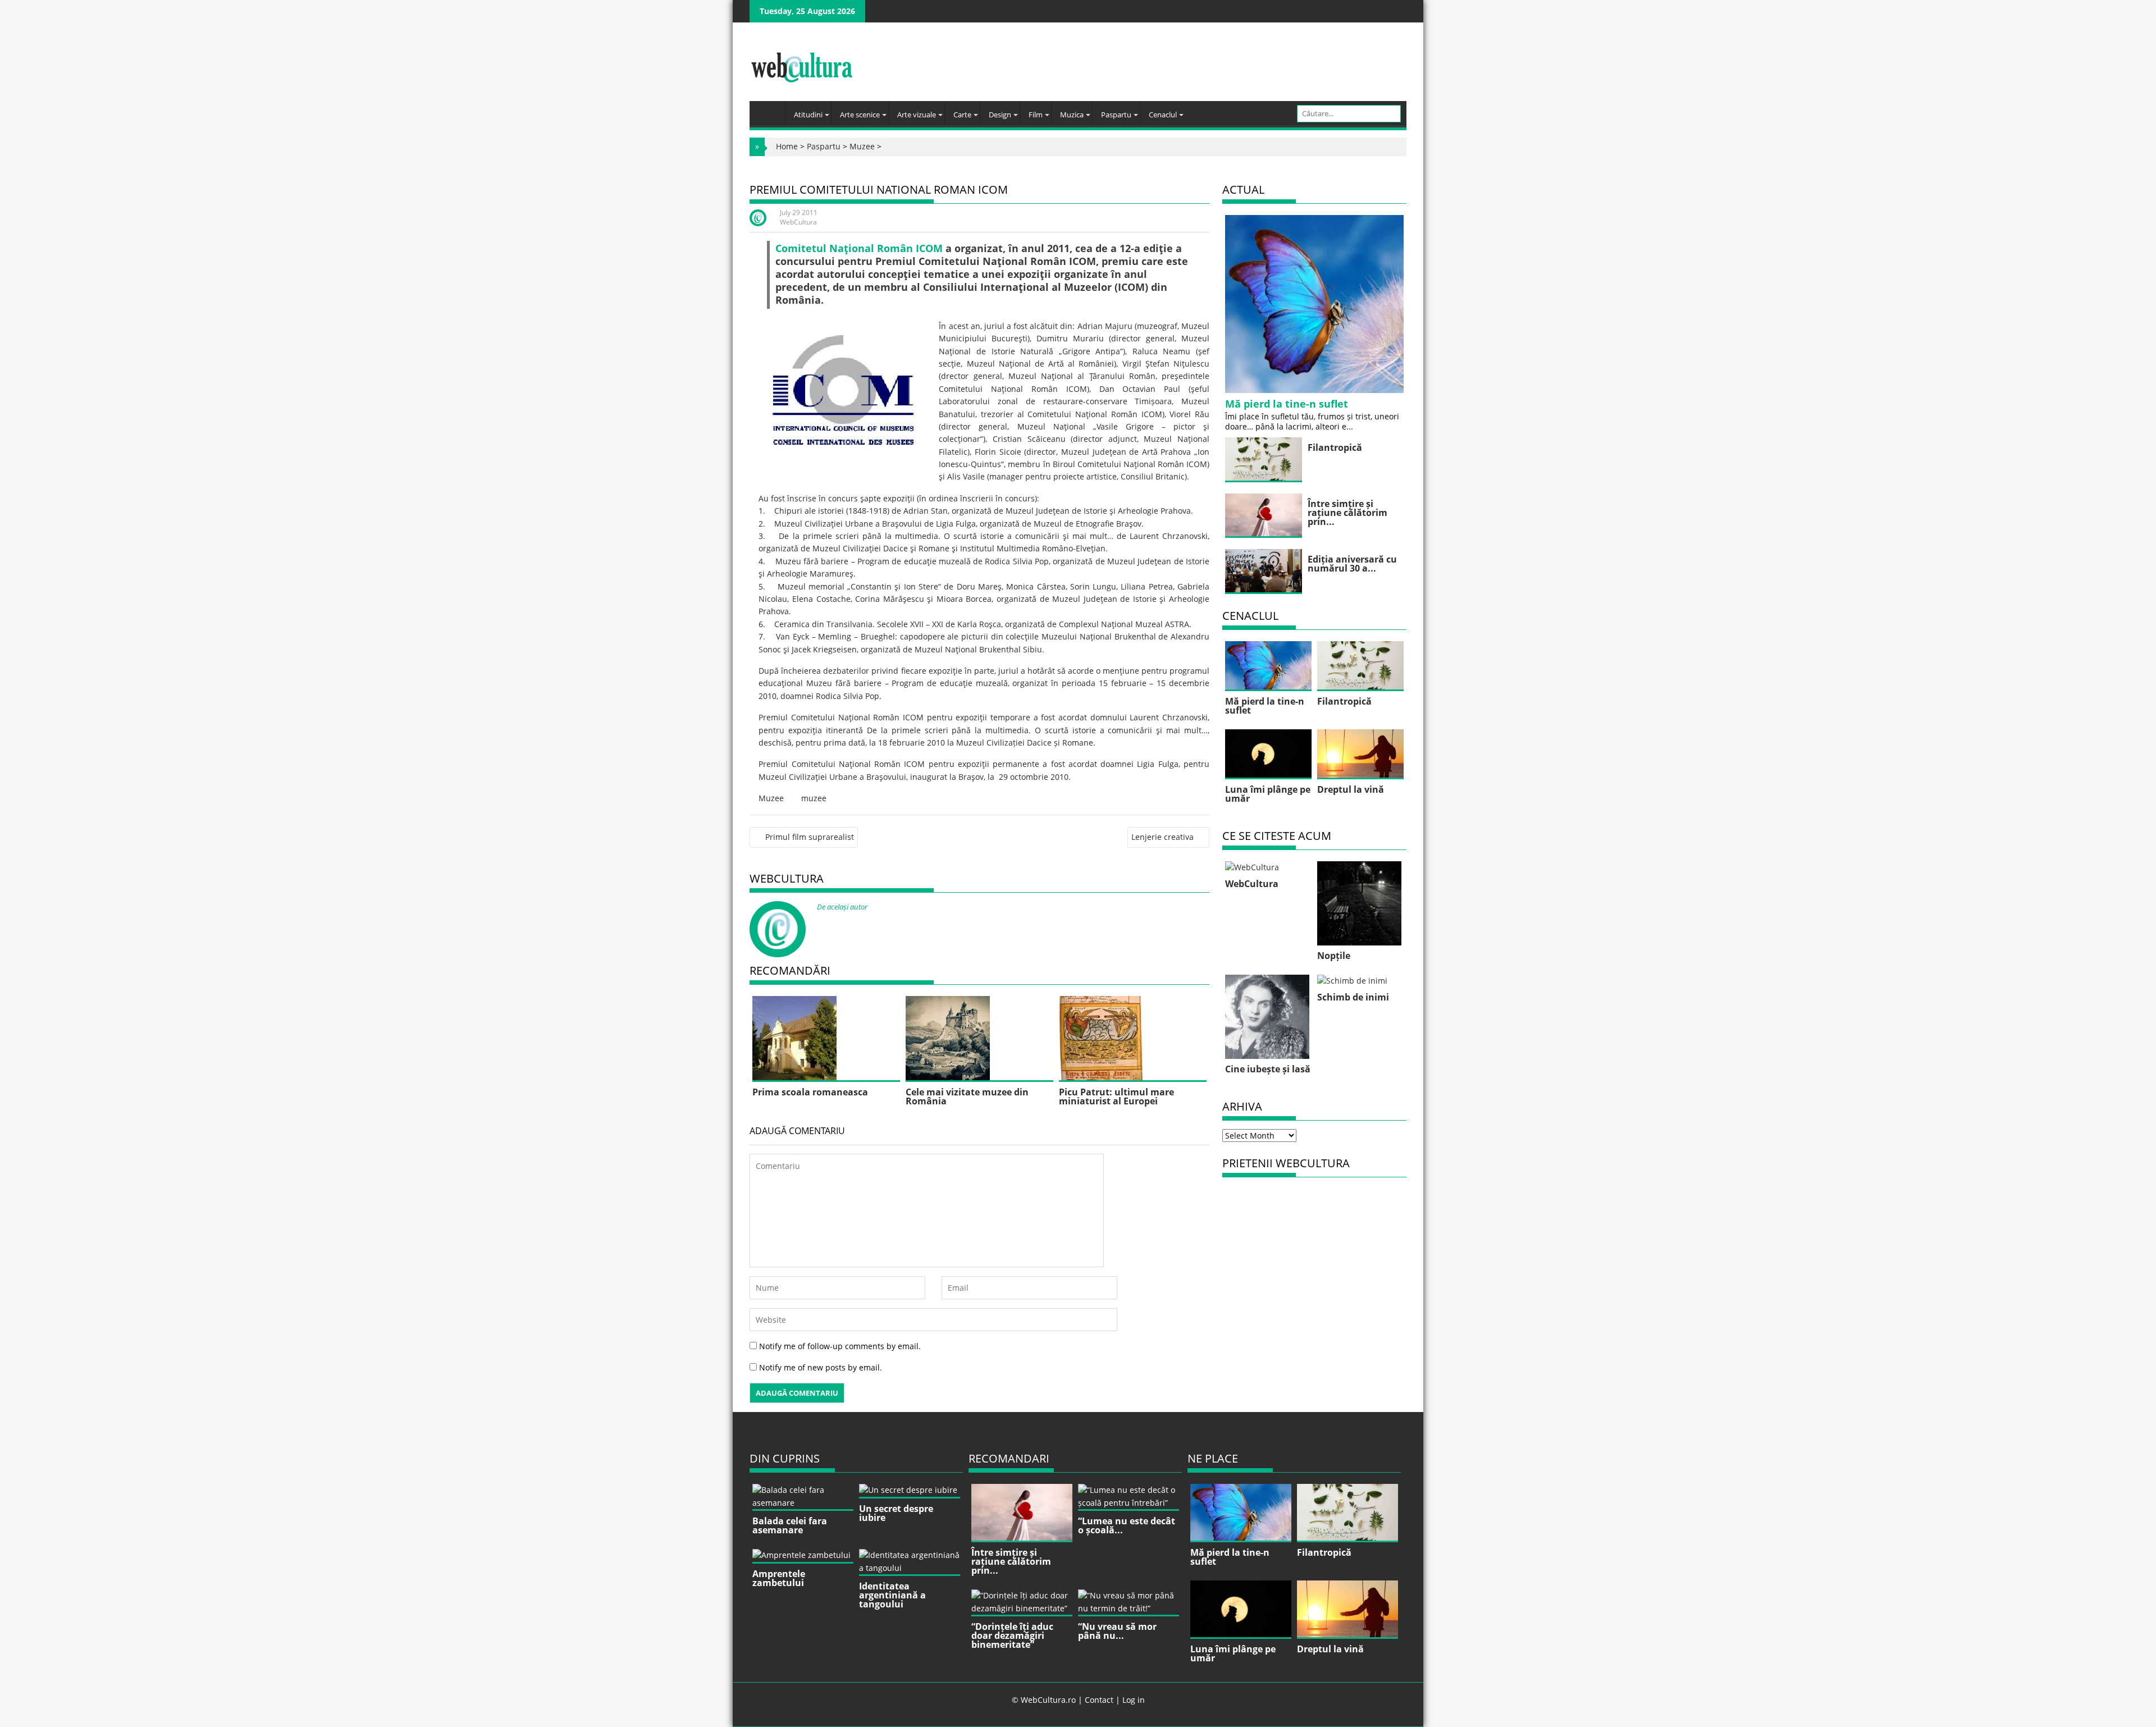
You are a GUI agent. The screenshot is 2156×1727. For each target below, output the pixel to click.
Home (787, 146)
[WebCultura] (770, 109)
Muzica (1072, 115)
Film (1036, 115)
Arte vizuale (917, 115)
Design (1000, 115)
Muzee (862, 146)
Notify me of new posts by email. (821, 1367)
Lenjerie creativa (1162, 837)
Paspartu (1116, 115)
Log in (1134, 1700)
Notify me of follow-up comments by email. (840, 1346)
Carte (962, 115)
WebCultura (798, 222)
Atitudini (808, 115)
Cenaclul (1163, 115)
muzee (814, 798)
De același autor (842, 907)
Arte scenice (860, 115)
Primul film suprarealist (810, 837)
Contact (1099, 1700)
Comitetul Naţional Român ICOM (859, 248)
